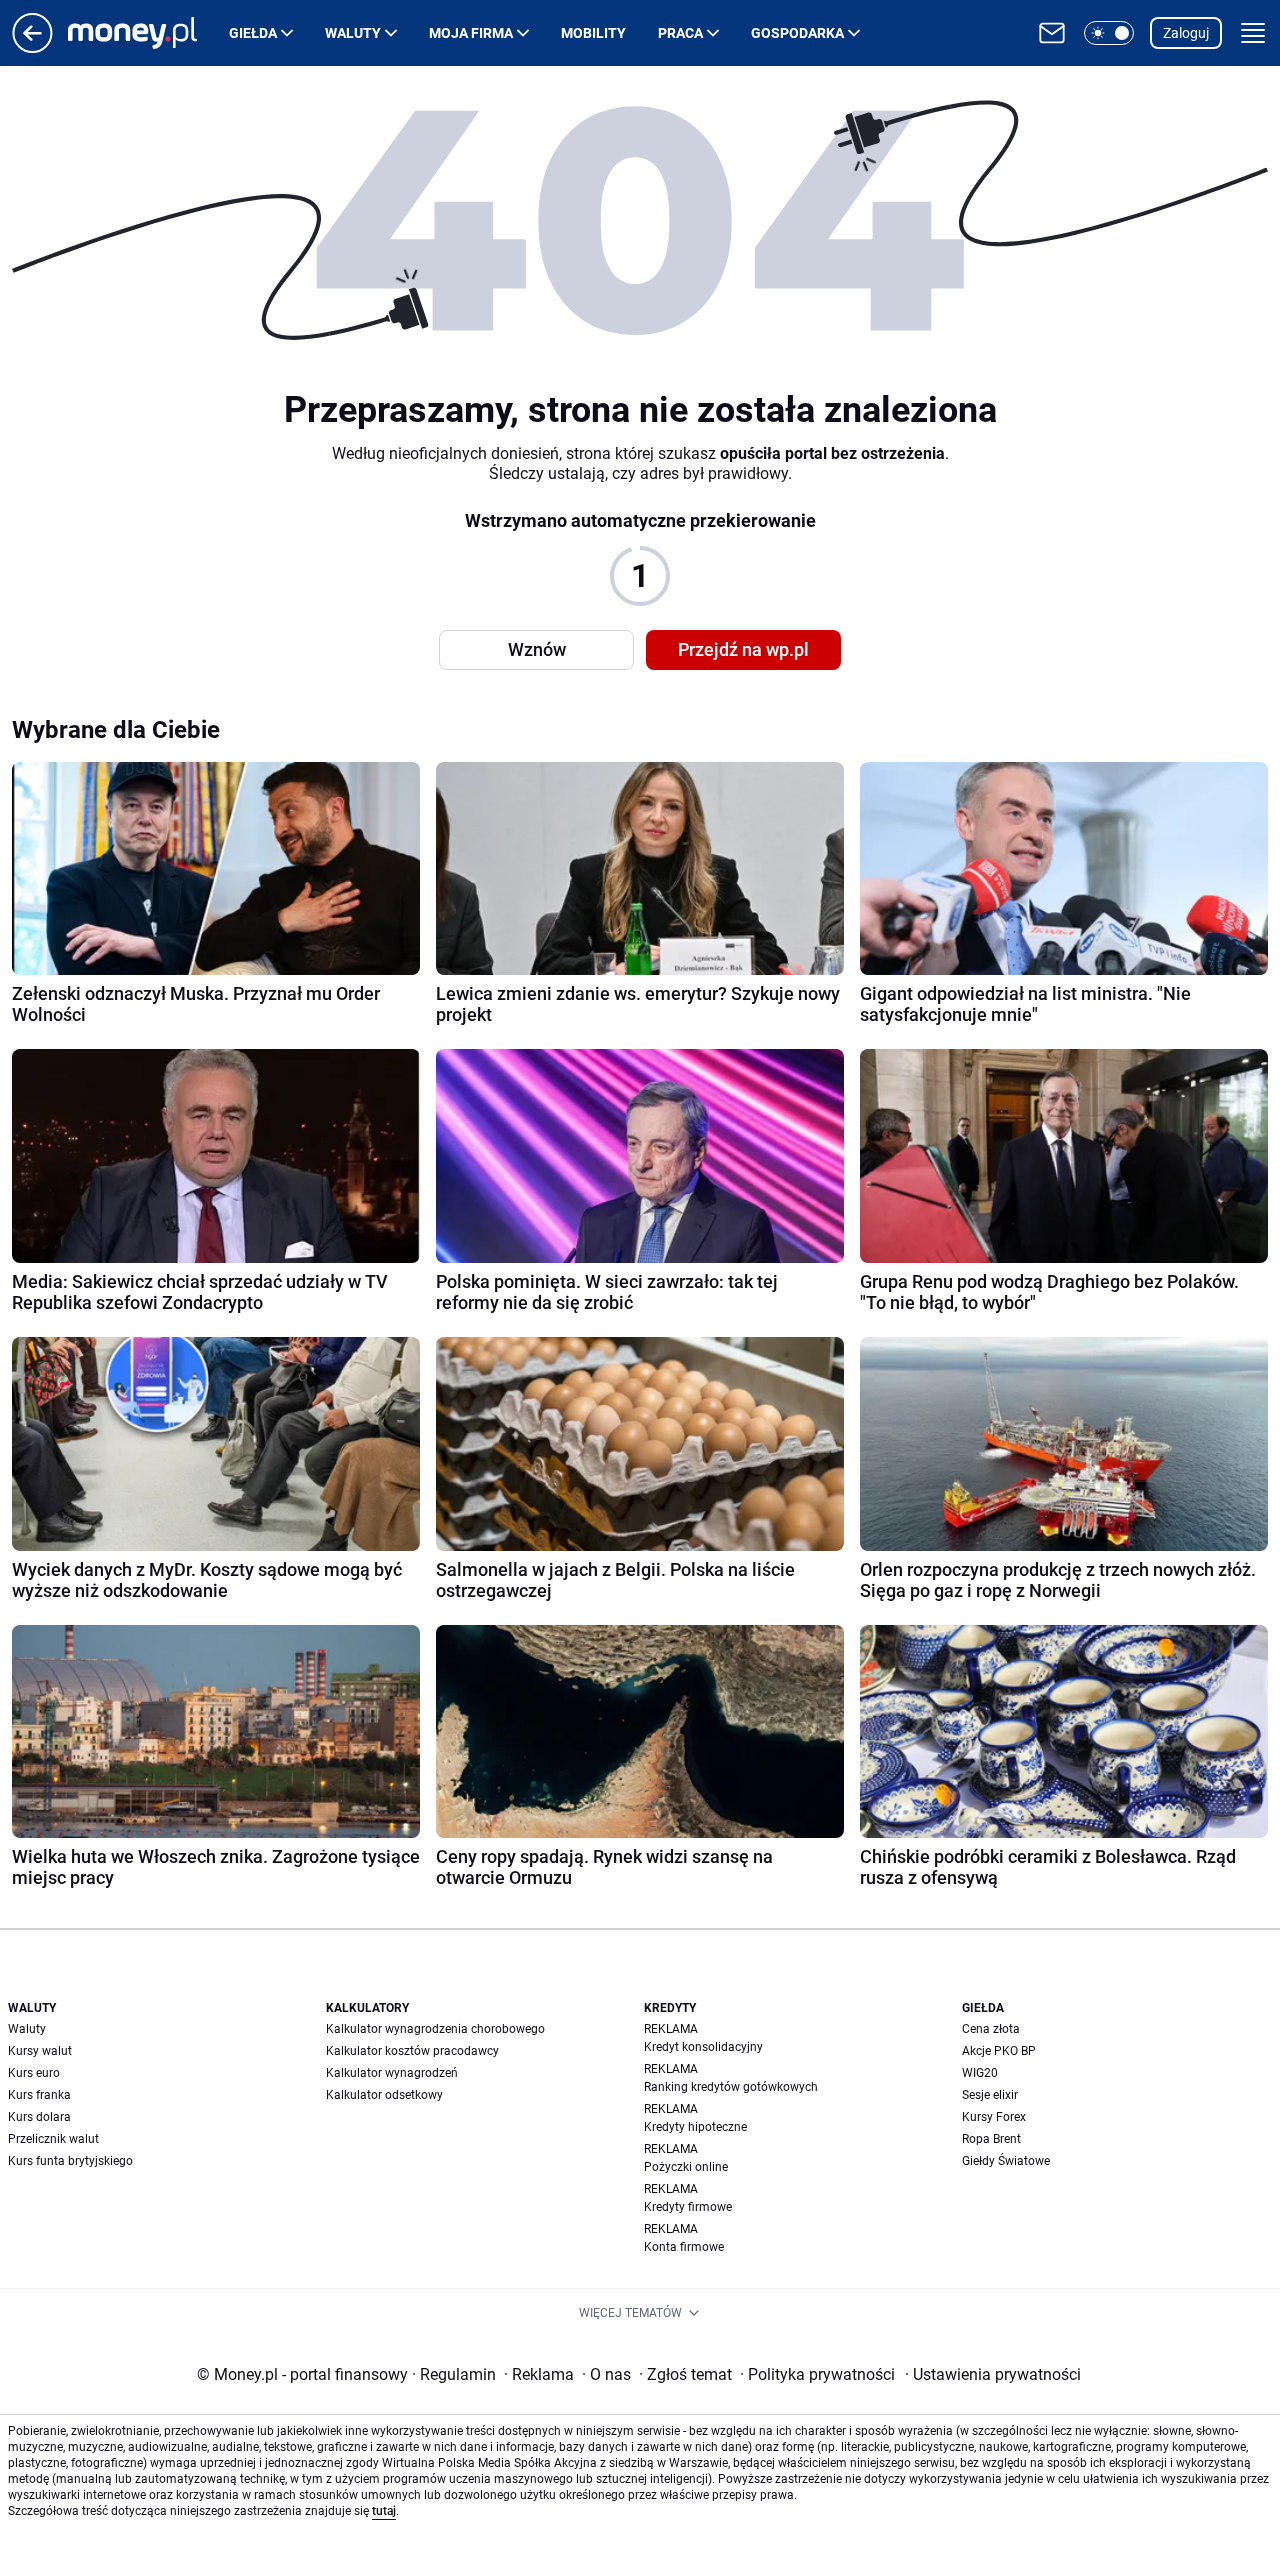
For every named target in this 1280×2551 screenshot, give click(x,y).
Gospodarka (797, 33)
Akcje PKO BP (999, 2051)
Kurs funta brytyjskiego (70, 2161)
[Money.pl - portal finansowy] (148, 33)
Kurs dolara (39, 2117)
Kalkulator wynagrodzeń (392, 2073)
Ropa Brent (991, 2139)
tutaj (384, 2511)
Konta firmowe (684, 2247)
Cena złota (991, 2029)
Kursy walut (40, 2051)
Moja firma (471, 33)
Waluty (353, 33)
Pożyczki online (686, 2167)
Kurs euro (34, 2073)
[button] (1109, 33)
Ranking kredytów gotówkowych (731, 2087)
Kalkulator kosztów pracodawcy (412, 2051)
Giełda (253, 33)
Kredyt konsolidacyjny (703, 2047)
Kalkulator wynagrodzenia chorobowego (435, 2029)
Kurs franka (39, 2095)
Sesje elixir (990, 2095)
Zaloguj (1186, 33)
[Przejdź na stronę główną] (32, 47)
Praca (680, 33)
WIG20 (980, 2073)
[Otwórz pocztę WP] (1052, 33)
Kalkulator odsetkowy (384, 2095)
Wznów (537, 649)
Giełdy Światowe (1006, 2161)
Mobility (593, 33)
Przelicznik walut (53, 2139)
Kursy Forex (994, 2117)
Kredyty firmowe (688, 2207)
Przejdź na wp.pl (743, 649)
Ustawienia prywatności (993, 2374)
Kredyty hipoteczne (695, 2127)
